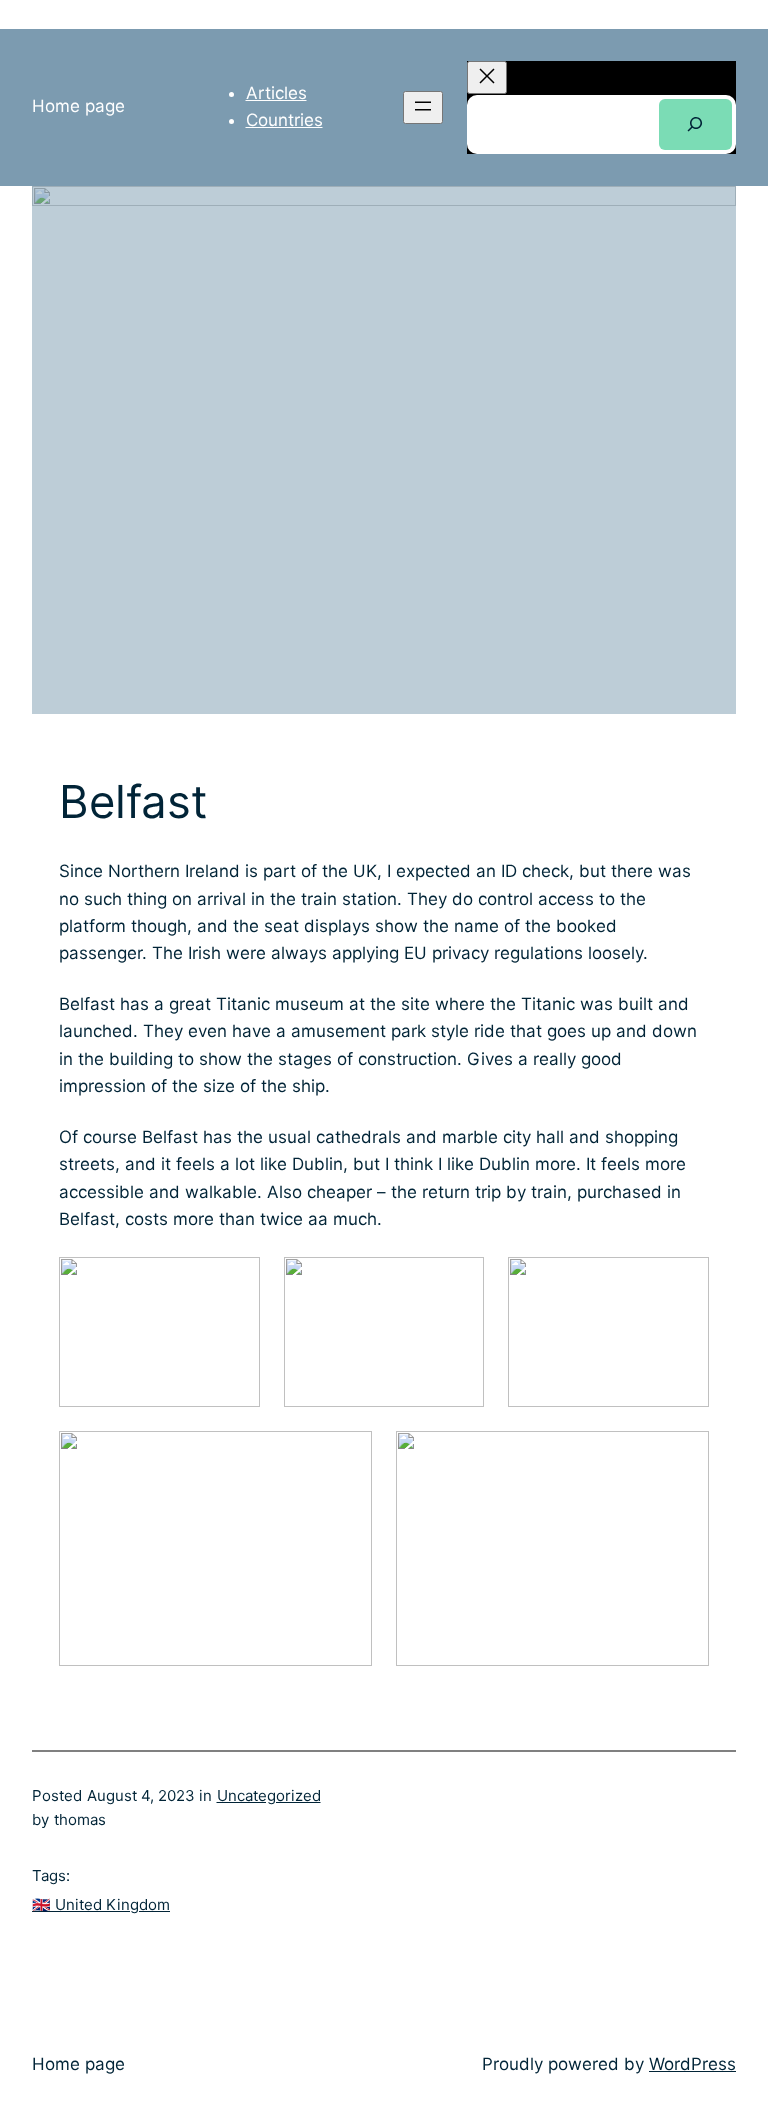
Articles (276, 93)
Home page (78, 106)
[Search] (695, 124)
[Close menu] (487, 77)
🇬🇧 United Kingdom (101, 1904)
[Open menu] (423, 107)
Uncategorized (269, 1795)
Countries (284, 120)
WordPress (692, 2064)
